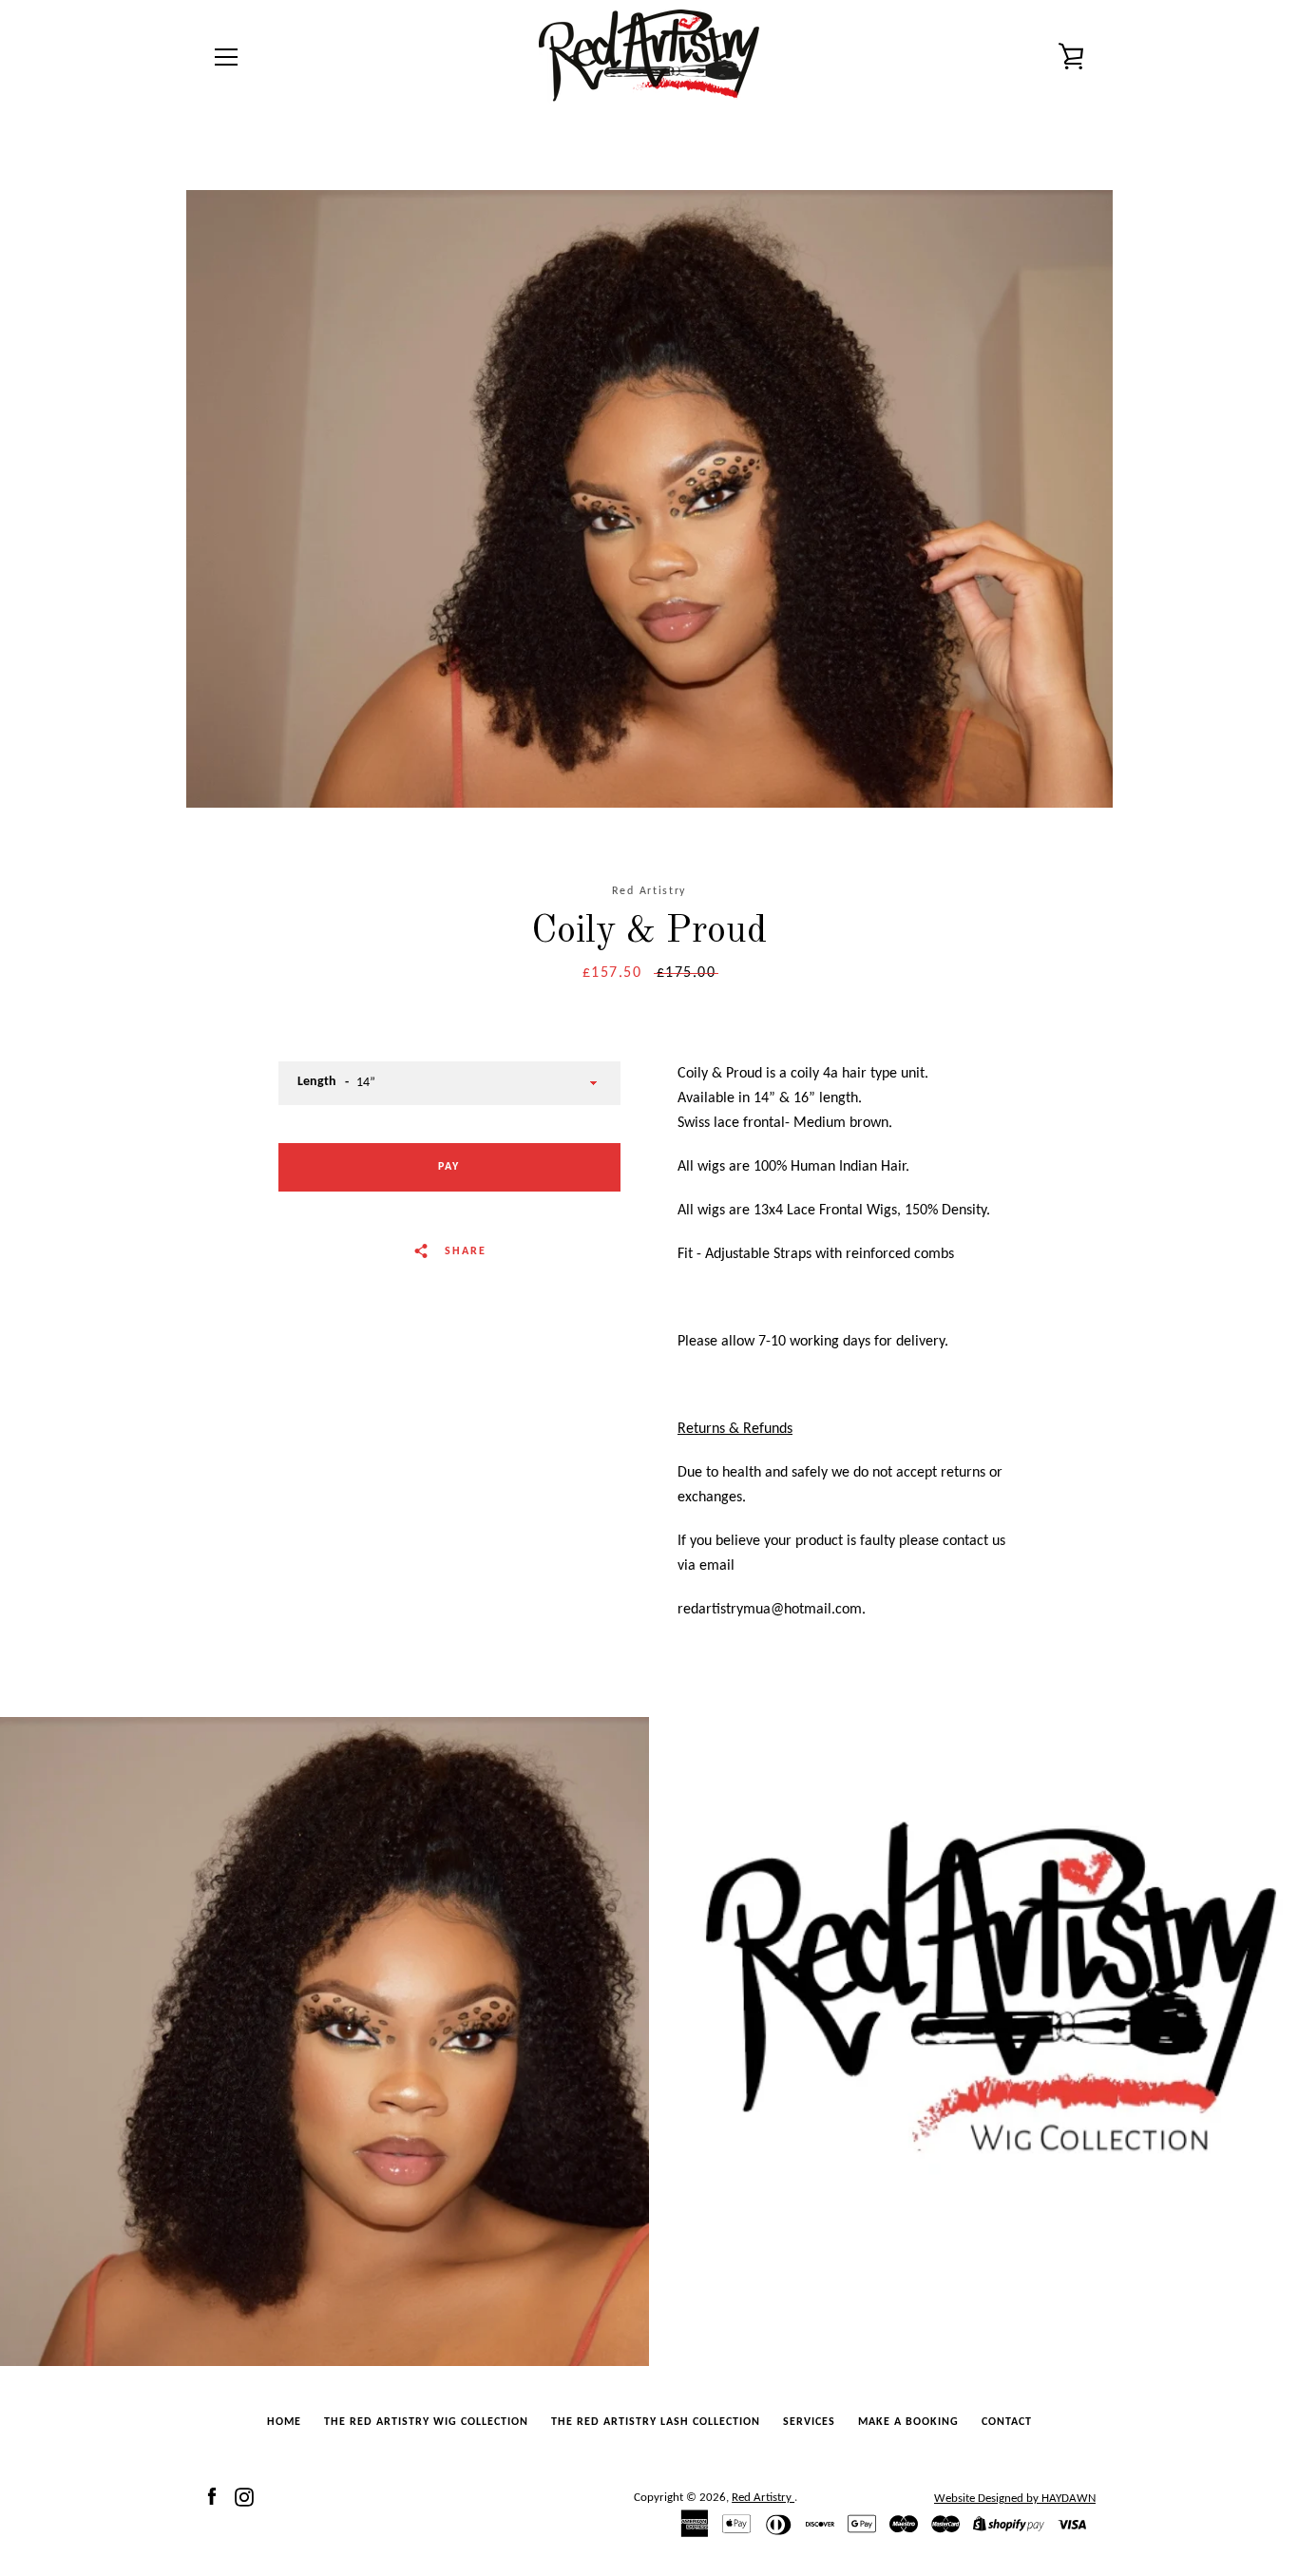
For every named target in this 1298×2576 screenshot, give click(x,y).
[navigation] (226, 57)
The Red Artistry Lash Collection (656, 2422)
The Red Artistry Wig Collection (426, 2422)
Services (809, 2422)
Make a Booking (908, 2422)
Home (284, 2422)
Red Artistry (763, 2498)
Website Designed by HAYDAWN (1015, 2499)
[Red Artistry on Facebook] (212, 2497)
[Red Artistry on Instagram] (244, 2497)
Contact (1007, 2422)
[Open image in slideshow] (649, 499)
